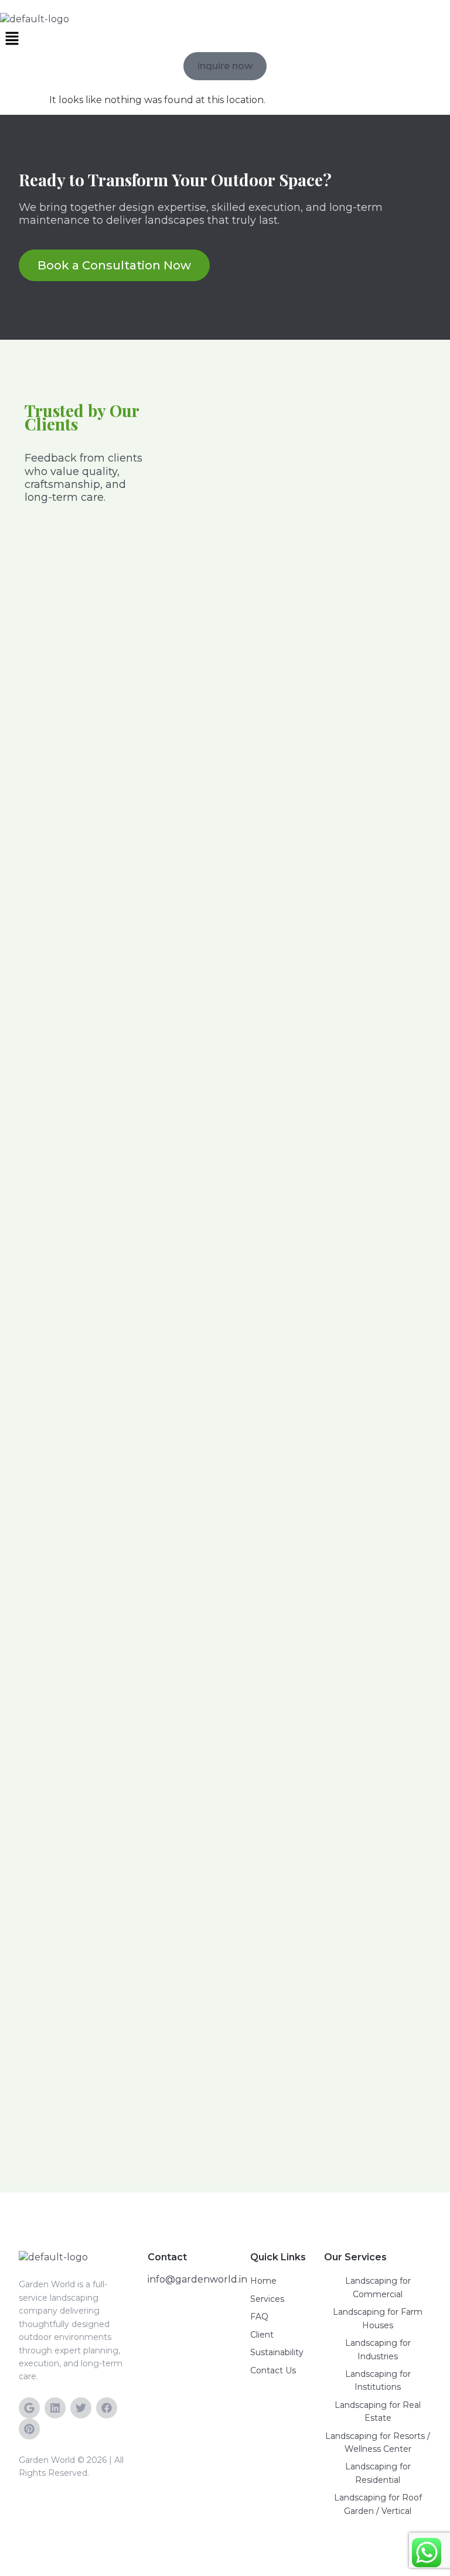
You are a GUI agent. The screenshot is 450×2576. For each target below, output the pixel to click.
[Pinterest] (29, 2429)
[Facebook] (107, 2408)
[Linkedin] (55, 2408)
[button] (225, 39)
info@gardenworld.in (197, 2279)
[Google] (29, 2408)
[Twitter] (81, 2408)
